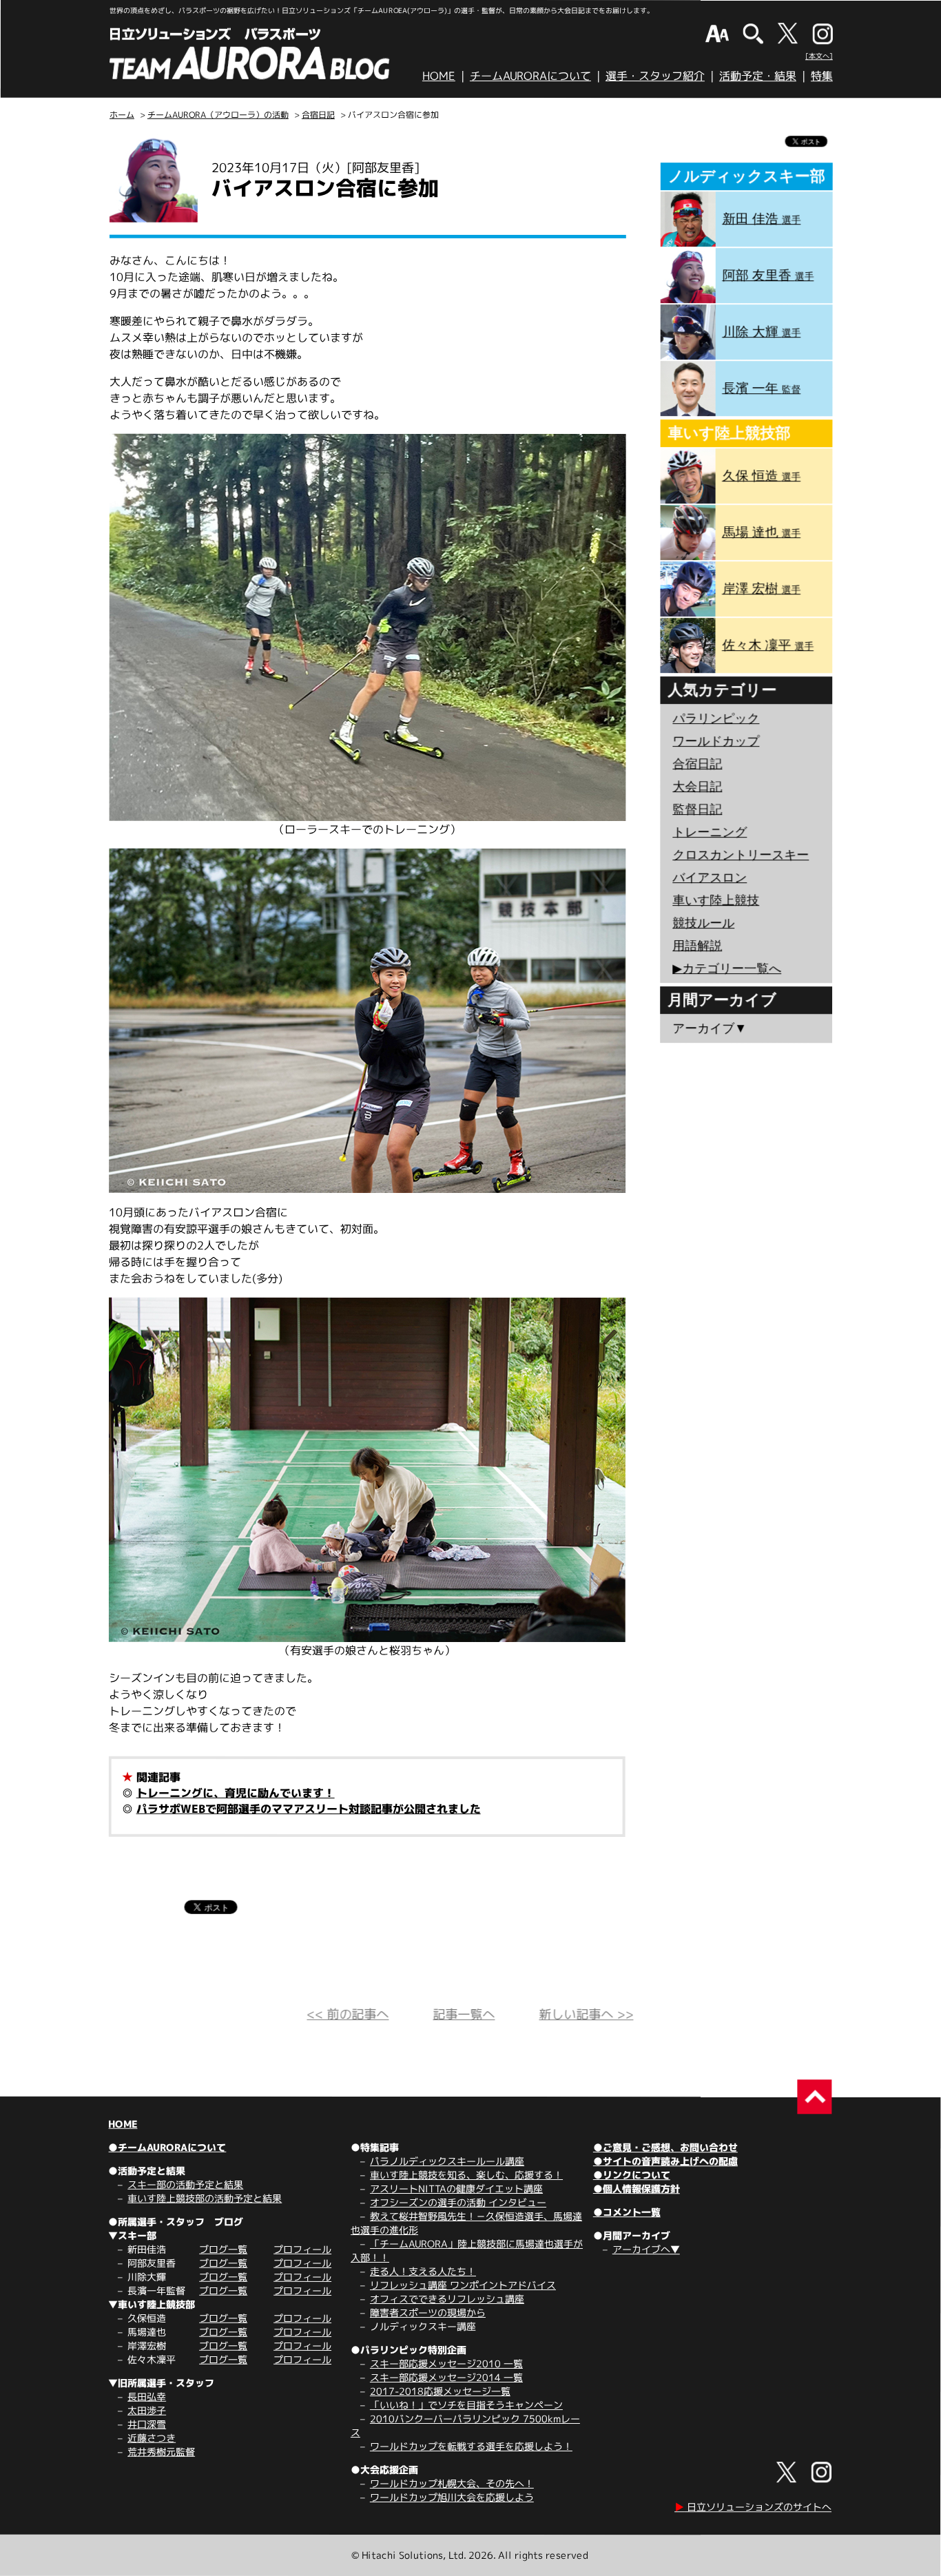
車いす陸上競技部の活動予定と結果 (205, 2198)
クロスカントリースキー (741, 855)
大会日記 (697, 787)
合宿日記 (318, 115)
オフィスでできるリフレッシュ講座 (447, 2299)
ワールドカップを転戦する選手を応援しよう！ (471, 2446)
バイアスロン (710, 877)
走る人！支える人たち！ (423, 2271)
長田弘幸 (147, 2397)
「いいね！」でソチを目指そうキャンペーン (466, 2405)
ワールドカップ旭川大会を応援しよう (452, 2497)
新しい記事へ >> (586, 2014)
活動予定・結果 (758, 76)
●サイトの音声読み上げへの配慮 (665, 2161)
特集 (822, 76)
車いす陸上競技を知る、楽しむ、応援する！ (466, 2175)
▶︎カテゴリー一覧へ (727, 968)
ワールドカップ (716, 741)
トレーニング (710, 832)
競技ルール (703, 923)
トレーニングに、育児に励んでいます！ (236, 1793)
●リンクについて (632, 2175)
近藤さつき (152, 2438)
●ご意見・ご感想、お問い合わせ (665, 2147)
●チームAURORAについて (167, 2147)
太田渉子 (147, 2410)
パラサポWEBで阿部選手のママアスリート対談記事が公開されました (309, 1809)
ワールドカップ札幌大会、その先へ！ (452, 2483)
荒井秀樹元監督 (161, 2452)
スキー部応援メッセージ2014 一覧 (446, 2377)
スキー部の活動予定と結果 (185, 2184)
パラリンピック (716, 718)
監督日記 (697, 809)
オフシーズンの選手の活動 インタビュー (458, 2202)
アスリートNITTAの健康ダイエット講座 (456, 2189)
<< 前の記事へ (348, 2014)
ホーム (122, 115)
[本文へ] (819, 56)
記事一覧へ (464, 2014)
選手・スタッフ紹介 (655, 76)
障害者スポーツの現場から (428, 2313)
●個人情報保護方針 (637, 2189)
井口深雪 (147, 2424)
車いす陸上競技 (716, 900)
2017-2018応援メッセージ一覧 (440, 2391)
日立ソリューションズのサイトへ (753, 2507)
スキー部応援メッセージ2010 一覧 (446, 2364)
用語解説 (697, 946)
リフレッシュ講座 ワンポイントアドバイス (463, 2285)
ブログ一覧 (223, 2249)
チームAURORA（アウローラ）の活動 (218, 115)
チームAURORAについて (530, 76)
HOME (439, 76)
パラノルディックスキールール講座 (447, 2161)
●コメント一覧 (627, 2212)
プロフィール (302, 2249)
